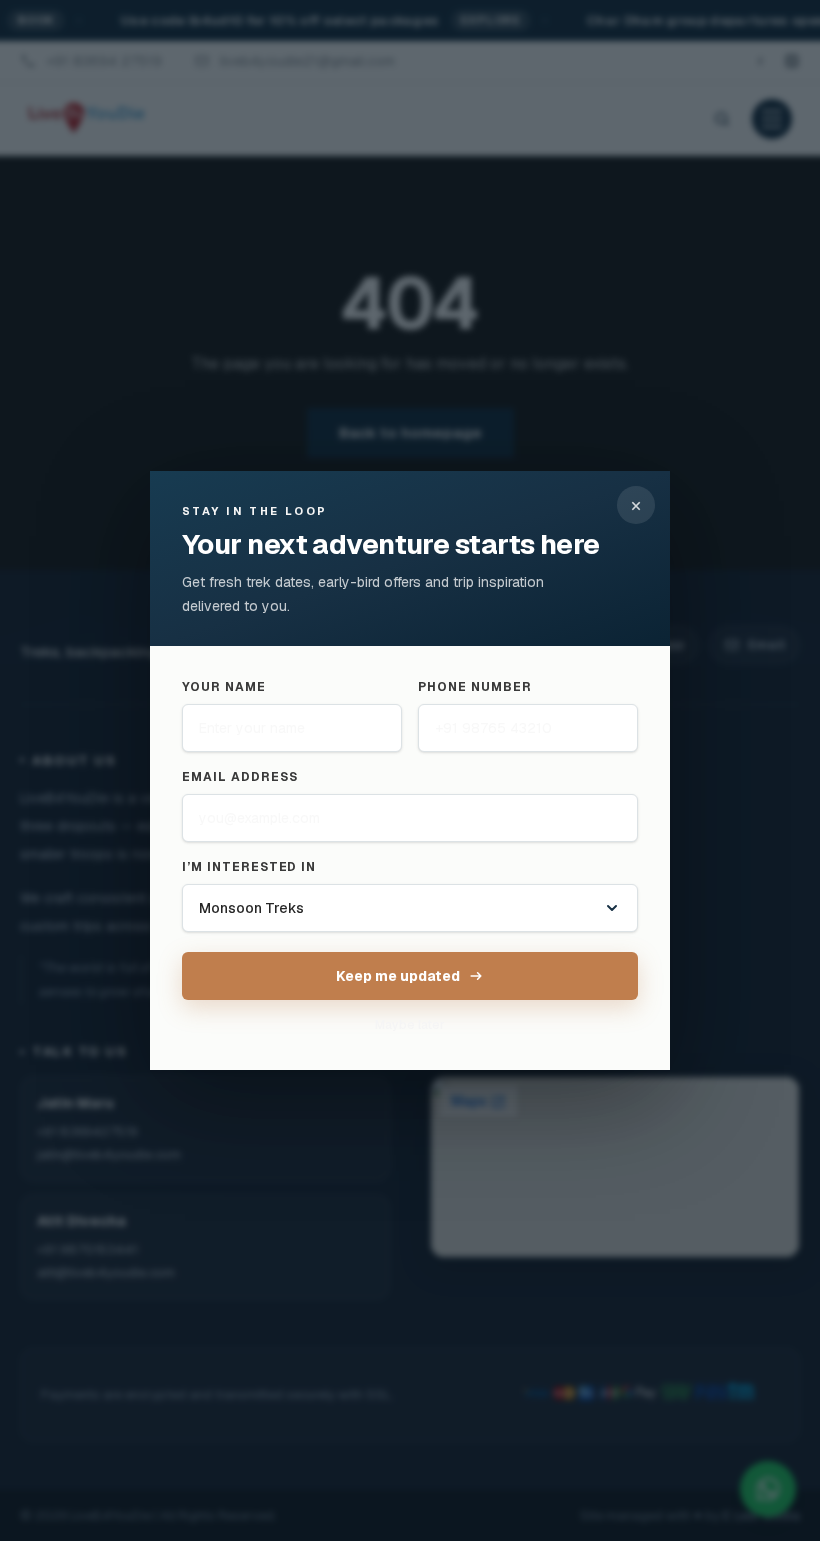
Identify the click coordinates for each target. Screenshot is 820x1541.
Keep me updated (398, 976)
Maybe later (410, 1025)
